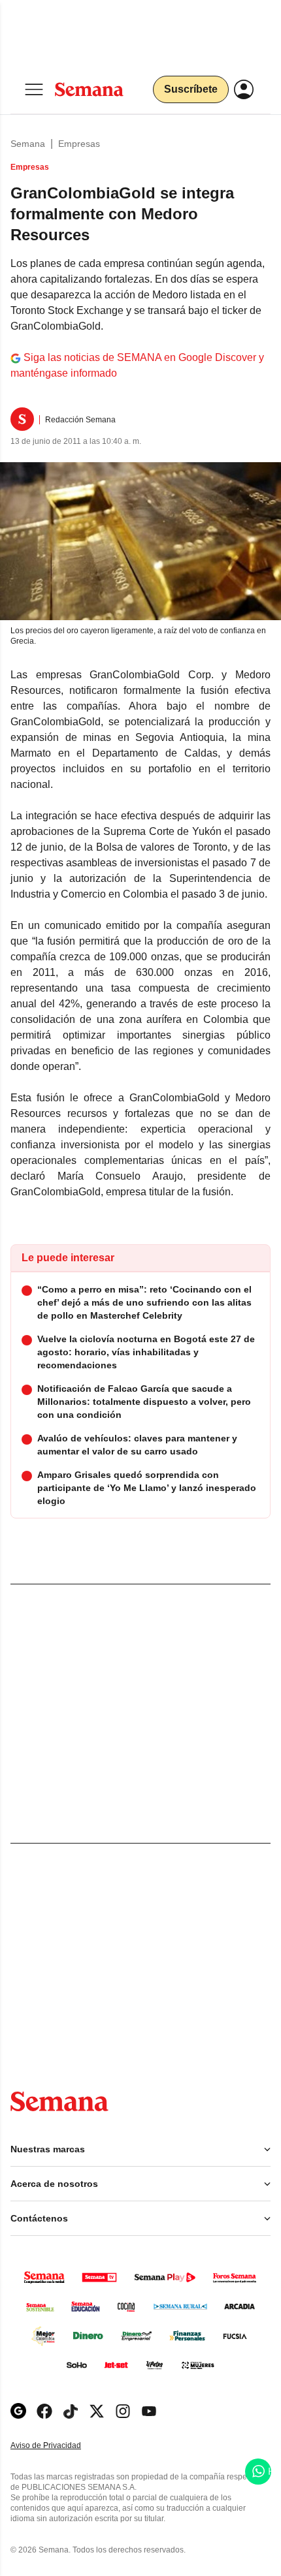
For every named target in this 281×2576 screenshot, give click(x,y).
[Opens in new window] (44, 2411)
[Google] (18, 2411)
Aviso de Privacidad (59, 2446)
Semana (28, 144)
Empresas (79, 144)
